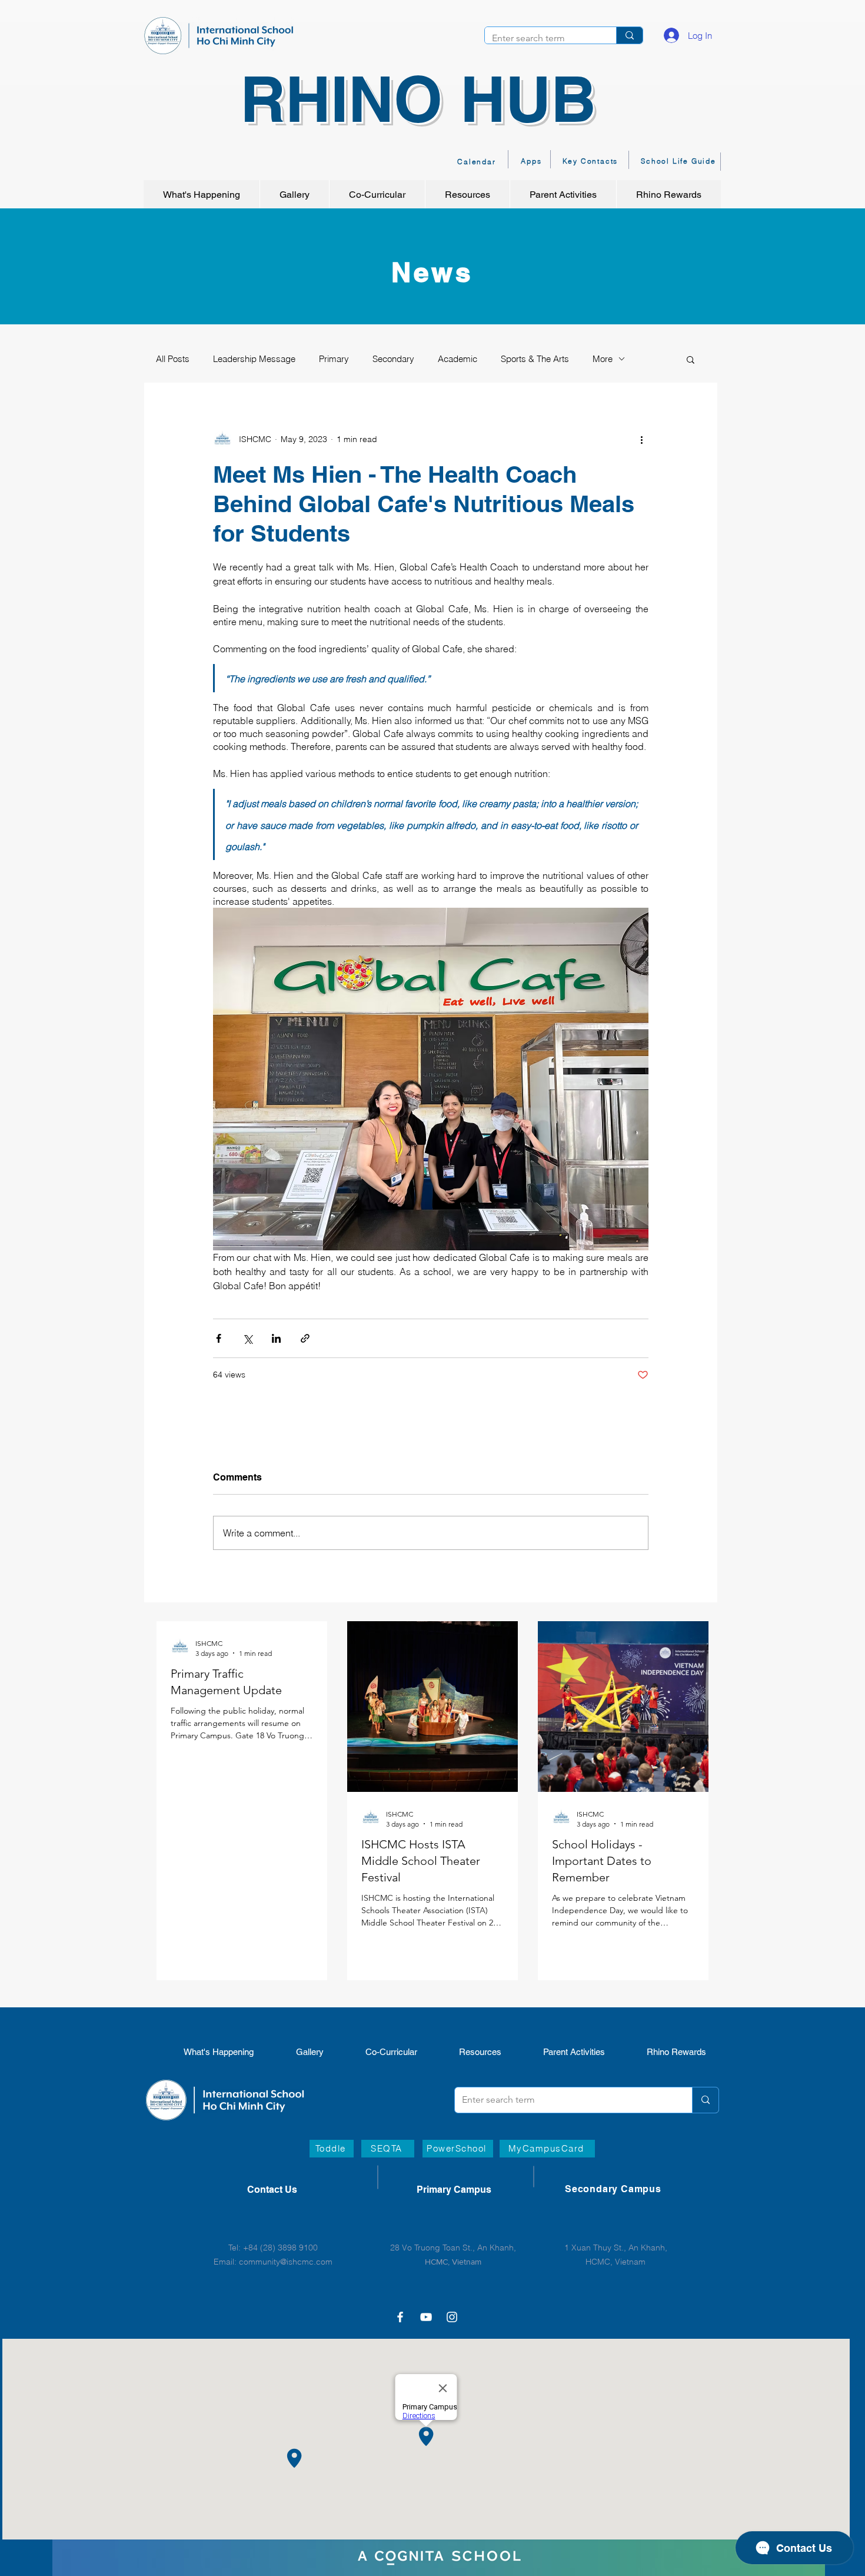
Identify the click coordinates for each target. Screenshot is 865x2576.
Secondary (393, 359)
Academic (458, 359)
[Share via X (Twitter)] (247, 1338)
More (603, 359)
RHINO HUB (418, 99)
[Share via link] (305, 1338)
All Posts (173, 359)
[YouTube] (426, 2317)
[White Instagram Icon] (452, 2317)
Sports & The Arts (535, 359)
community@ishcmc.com (286, 2262)
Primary (334, 359)
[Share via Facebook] (219, 1338)
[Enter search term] (629, 35)
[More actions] (641, 440)
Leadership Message (254, 359)
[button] (691, 359)
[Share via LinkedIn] (276, 1338)
